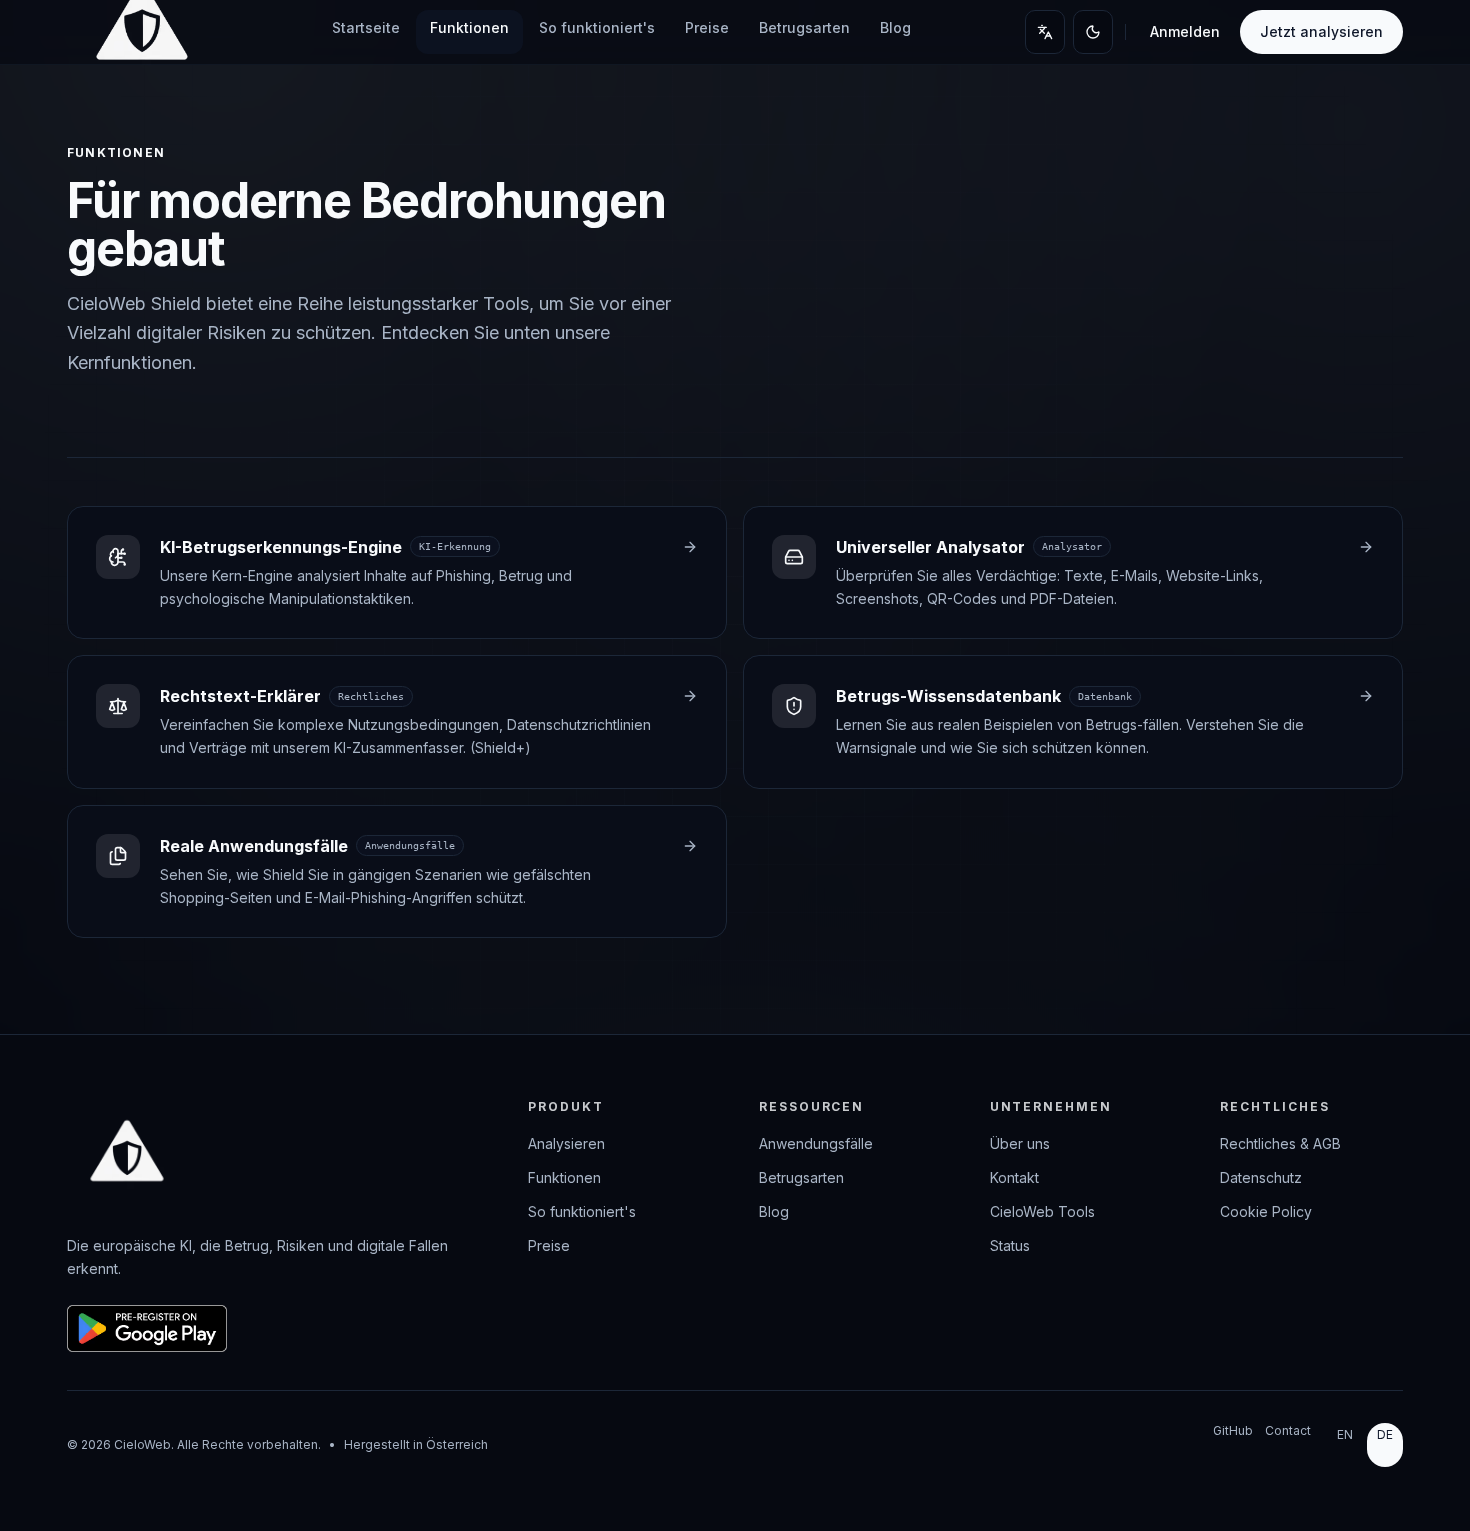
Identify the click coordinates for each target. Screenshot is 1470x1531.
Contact (1288, 1430)
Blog (895, 27)
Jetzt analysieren (1321, 31)
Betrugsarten (804, 27)
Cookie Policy (1266, 1211)
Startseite (366, 27)
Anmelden (1185, 31)
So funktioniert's (597, 27)
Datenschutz (1261, 1177)
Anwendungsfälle (816, 1143)
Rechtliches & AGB (1280, 1143)
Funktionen (469, 27)
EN (1345, 1434)
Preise (707, 27)
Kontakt (1014, 1177)
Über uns (1020, 1143)
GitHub (1233, 1430)
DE (1385, 1434)
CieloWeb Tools (1042, 1211)
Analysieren (566, 1143)
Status (1010, 1245)
